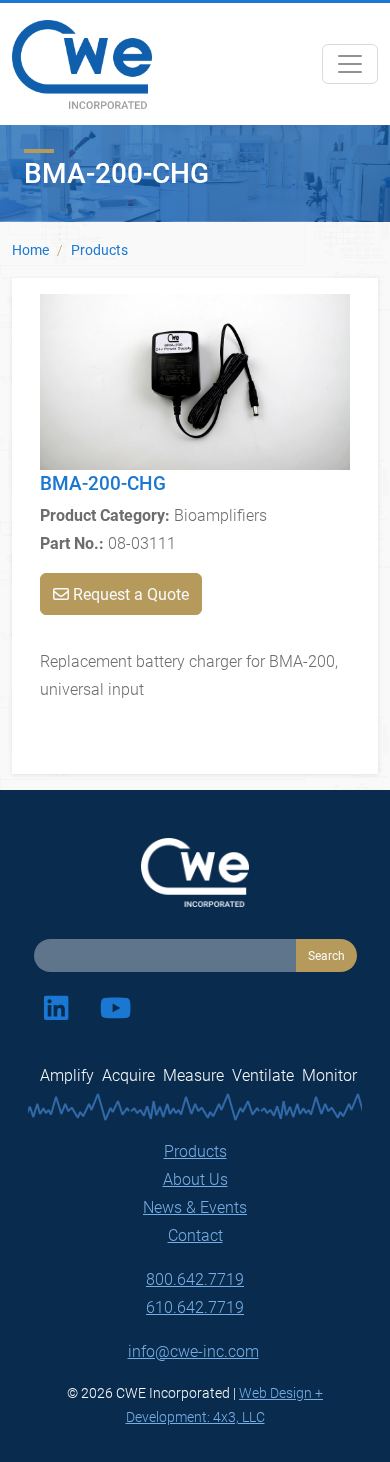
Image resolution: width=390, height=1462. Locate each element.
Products (99, 249)
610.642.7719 (195, 1306)
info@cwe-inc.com (193, 1350)
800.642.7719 (195, 1278)
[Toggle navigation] (350, 64)
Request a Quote (129, 593)
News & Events (195, 1206)
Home (30, 249)
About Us (195, 1178)
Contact (195, 1234)
